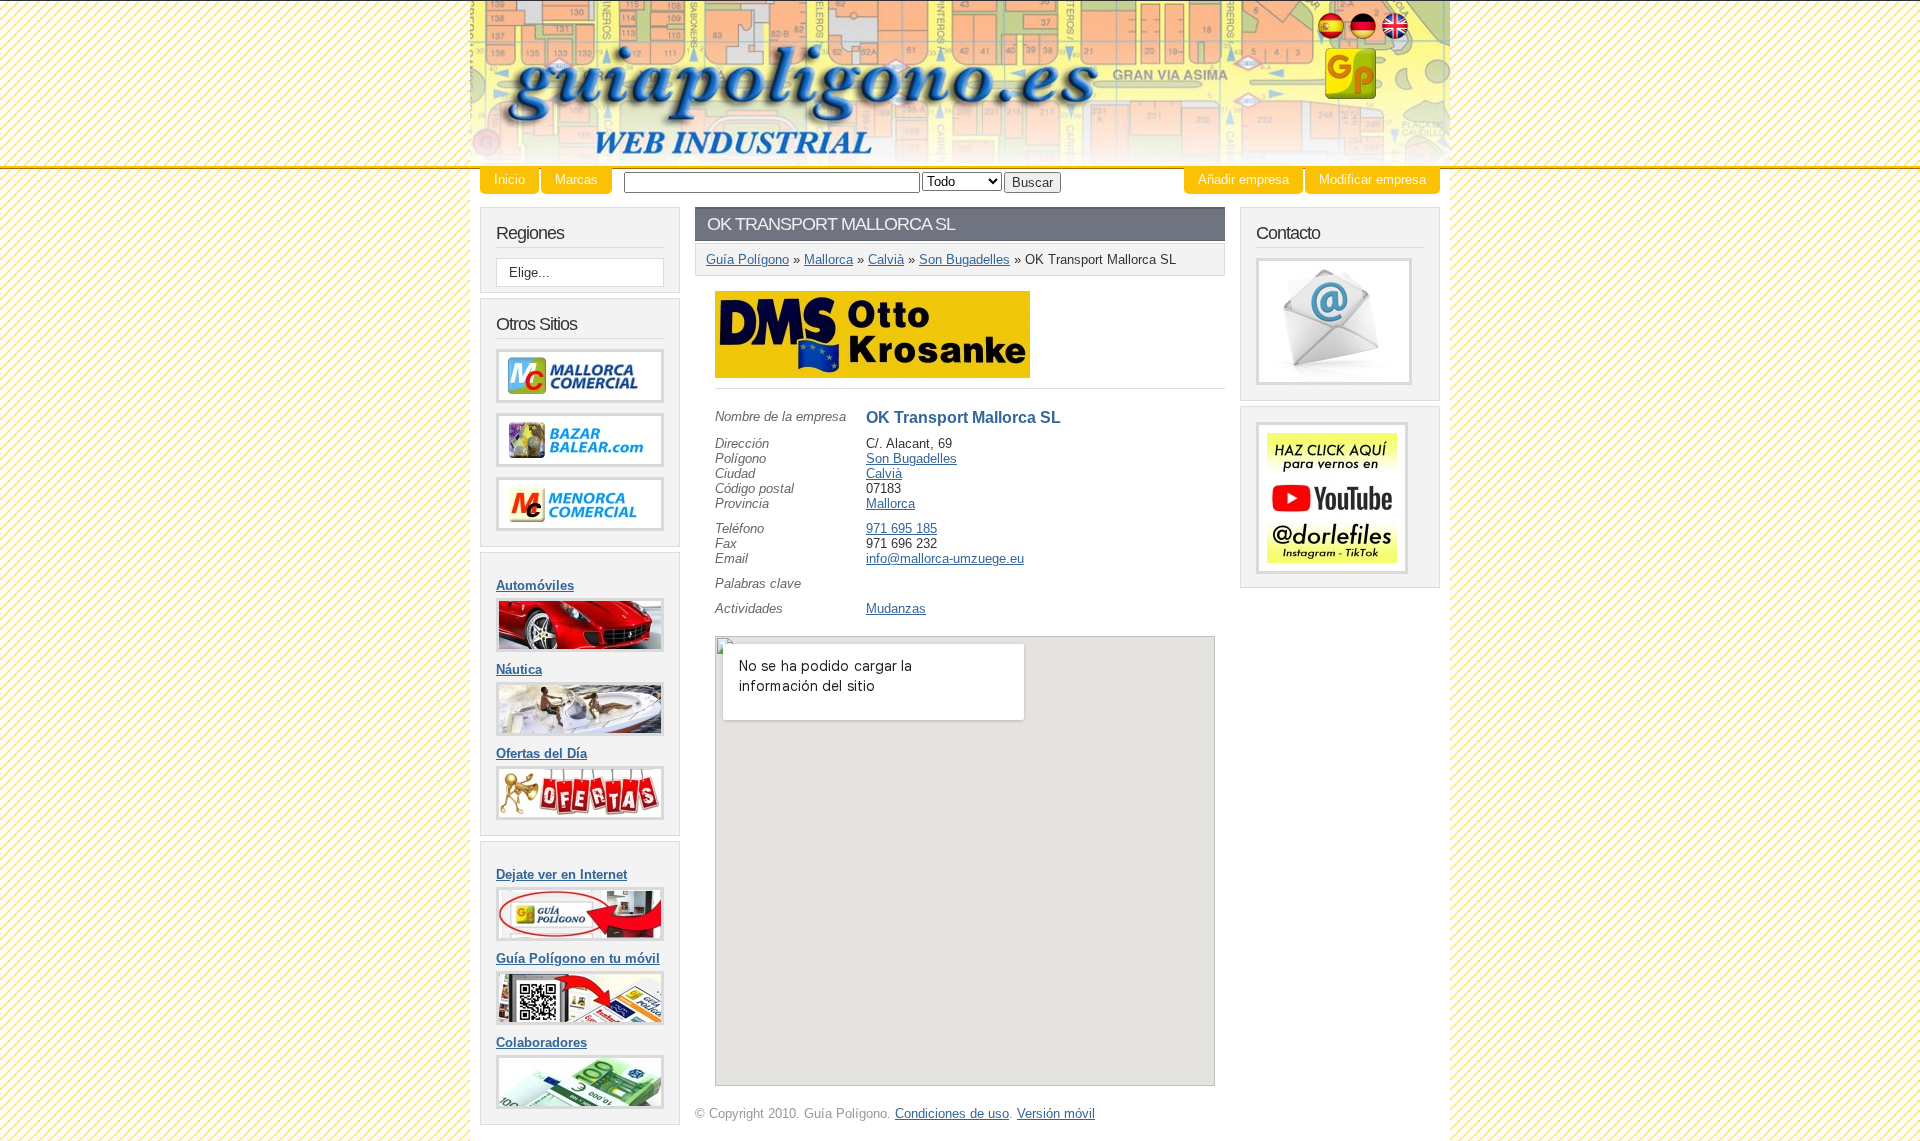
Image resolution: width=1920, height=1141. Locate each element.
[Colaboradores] (580, 1104)
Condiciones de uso (952, 1113)
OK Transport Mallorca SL (963, 417)
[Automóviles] (580, 647)
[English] (1395, 36)
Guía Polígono (960, 83)
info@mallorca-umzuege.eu (945, 558)
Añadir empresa (1243, 179)
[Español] (1331, 36)
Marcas (576, 179)
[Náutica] (580, 731)
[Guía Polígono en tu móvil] (580, 1020)
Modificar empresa (1372, 179)
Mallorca (828, 259)
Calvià (886, 259)
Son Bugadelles (964, 259)
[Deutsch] (1363, 36)
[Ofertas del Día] (580, 815)
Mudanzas (896, 608)
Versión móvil (1056, 1113)
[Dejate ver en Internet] (580, 936)
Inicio (509, 179)
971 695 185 (901, 528)
